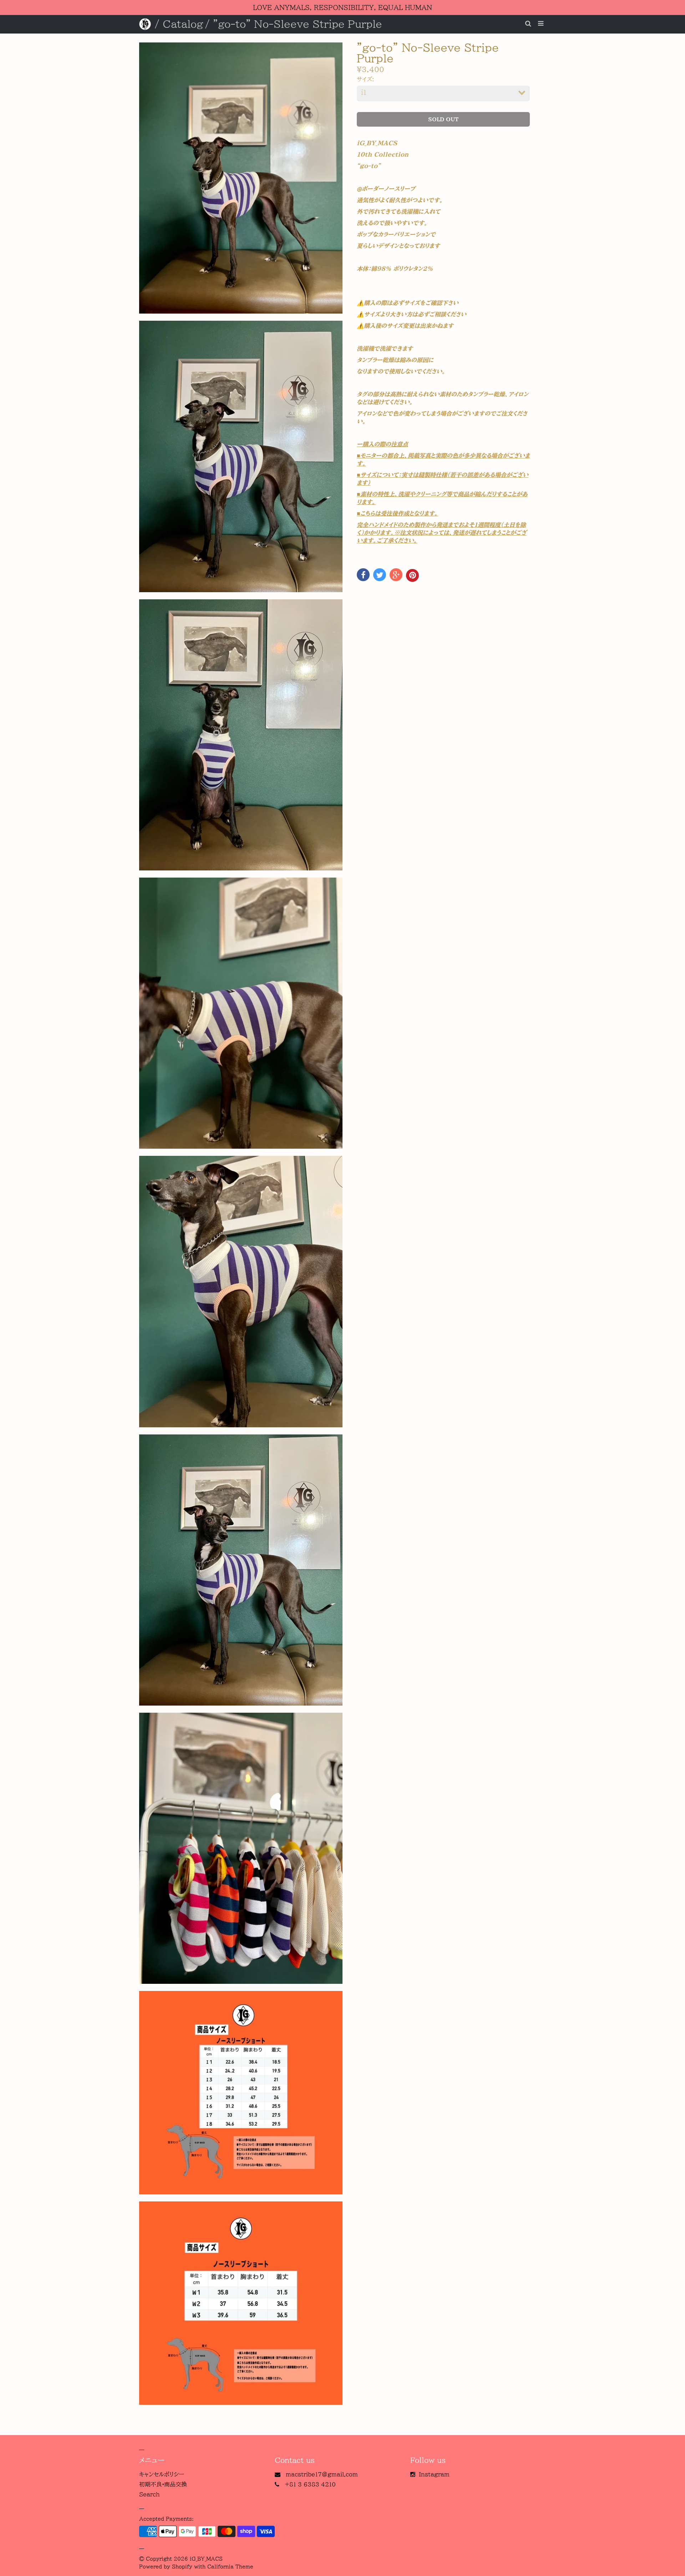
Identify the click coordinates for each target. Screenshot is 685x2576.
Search (149, 2494)
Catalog (183, 24)
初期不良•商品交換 (163, 2484)
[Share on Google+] (396, 575)
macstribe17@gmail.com (322, 2474)
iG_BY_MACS (206, 2559)
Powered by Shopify (166, 2567)
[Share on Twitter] (380, 575)
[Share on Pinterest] (412, 575)
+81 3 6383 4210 (310, 2484)
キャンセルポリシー (162, 2474)
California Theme (230, 2567)
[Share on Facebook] (363, 575)
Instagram (434, 2474)
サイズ (364, 79)
